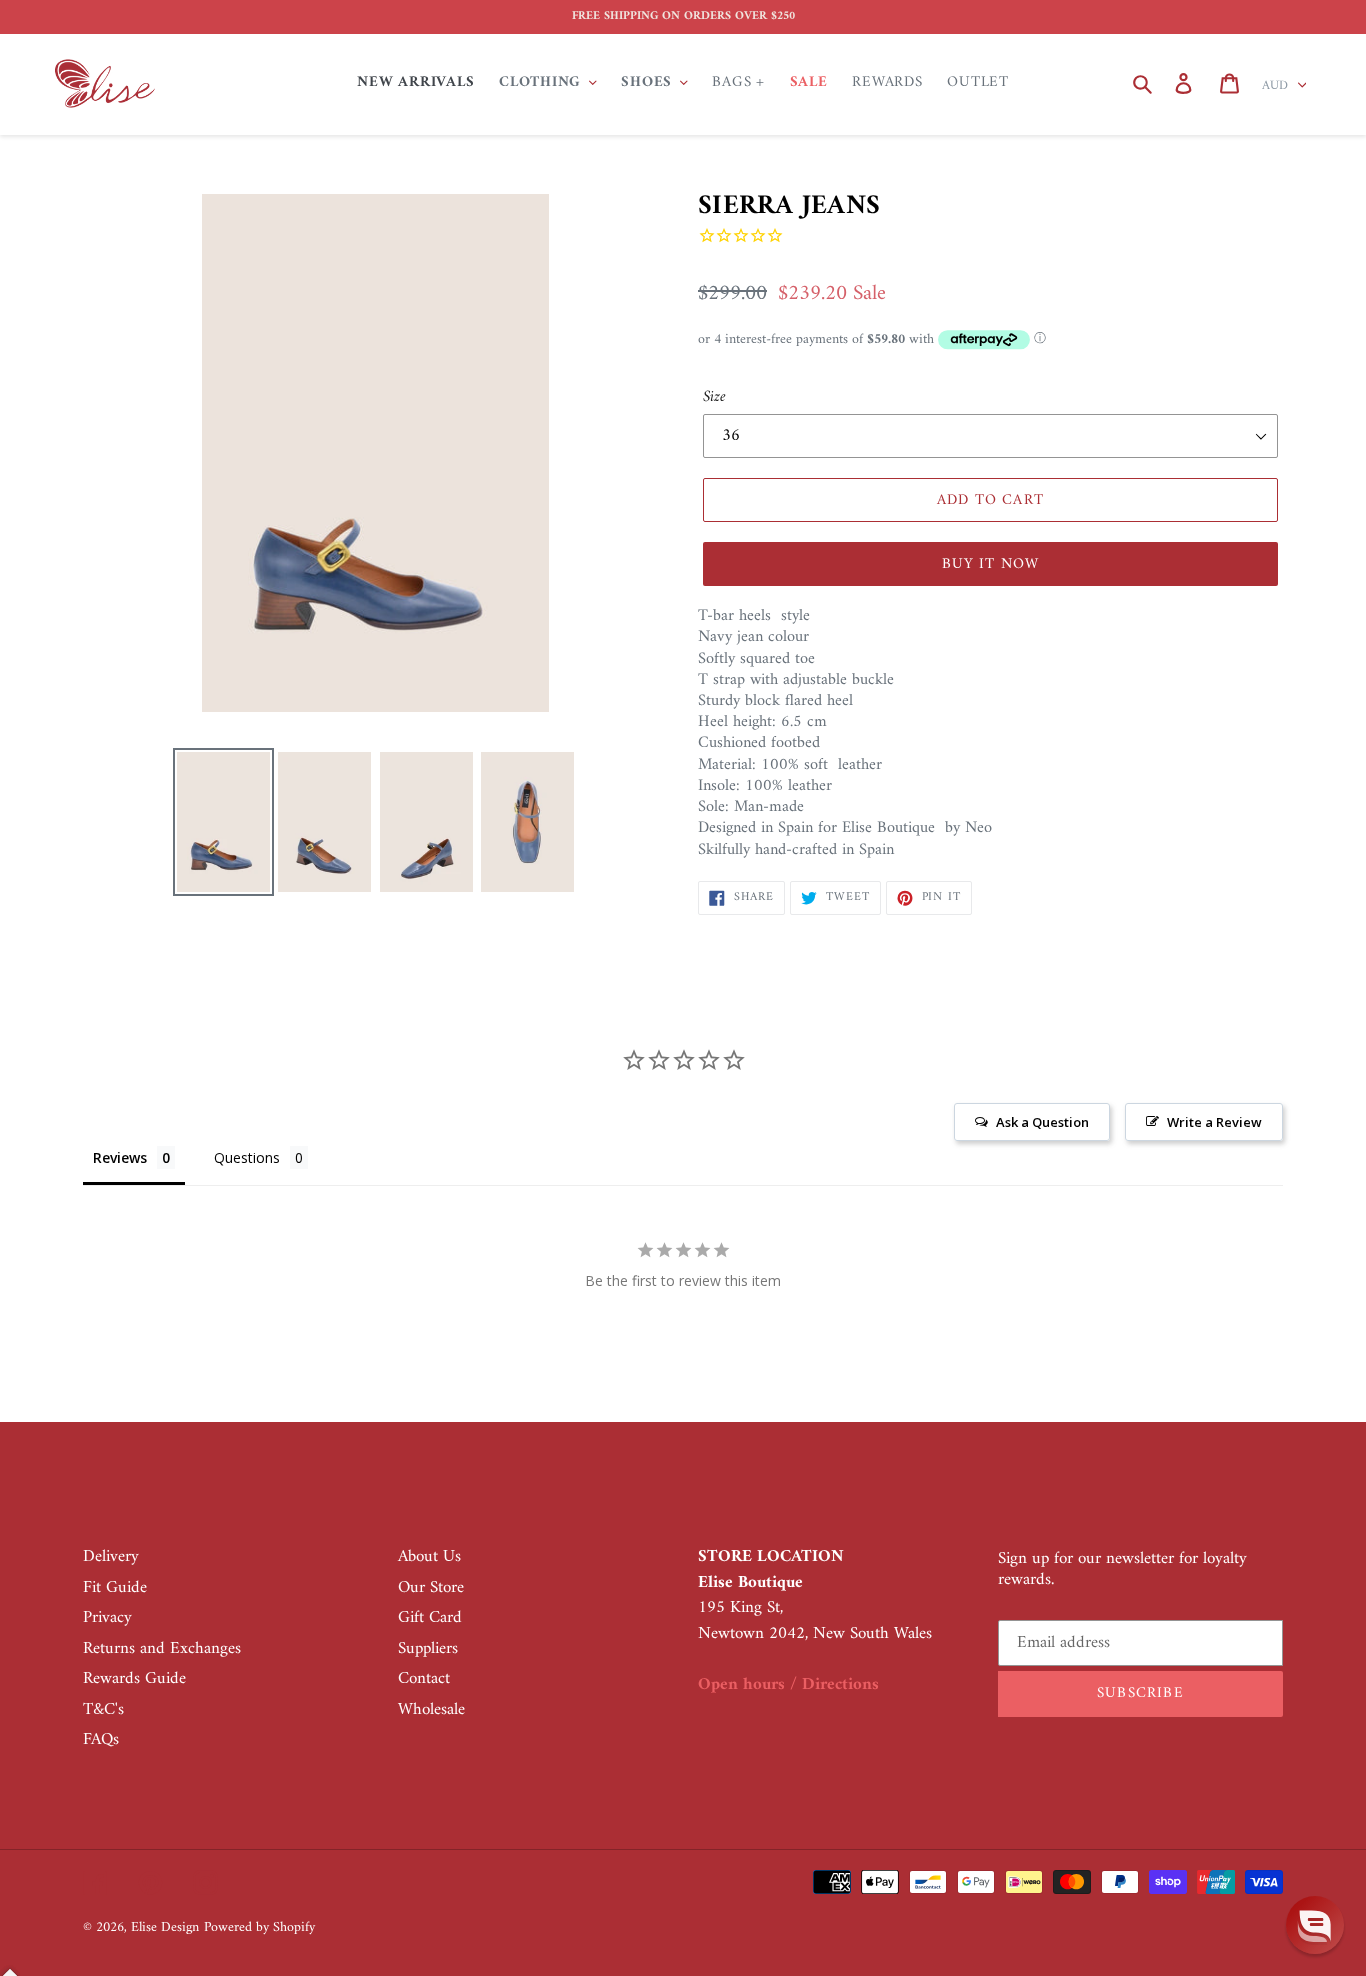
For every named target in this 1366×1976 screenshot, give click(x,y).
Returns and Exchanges (162, 1649)
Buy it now (991, 564)
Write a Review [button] (1214, 1122)
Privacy (107, 1618)
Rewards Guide (134, 1679)
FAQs (101, 1740)
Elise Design (165, 1927)
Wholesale (431, 1710)
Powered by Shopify (259, 1927)
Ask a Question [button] (1042, 1122)
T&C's (103, 1710)
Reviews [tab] (120, 1157)
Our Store (431, 1588)
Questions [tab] (247, 1157)
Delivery (111, 1557)
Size (714, 397)
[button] (1315, 1925)
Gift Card (430, 1618)
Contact (424, 1679)
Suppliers (428, 1649)
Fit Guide (115, 1588)
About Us (429, 1557)
